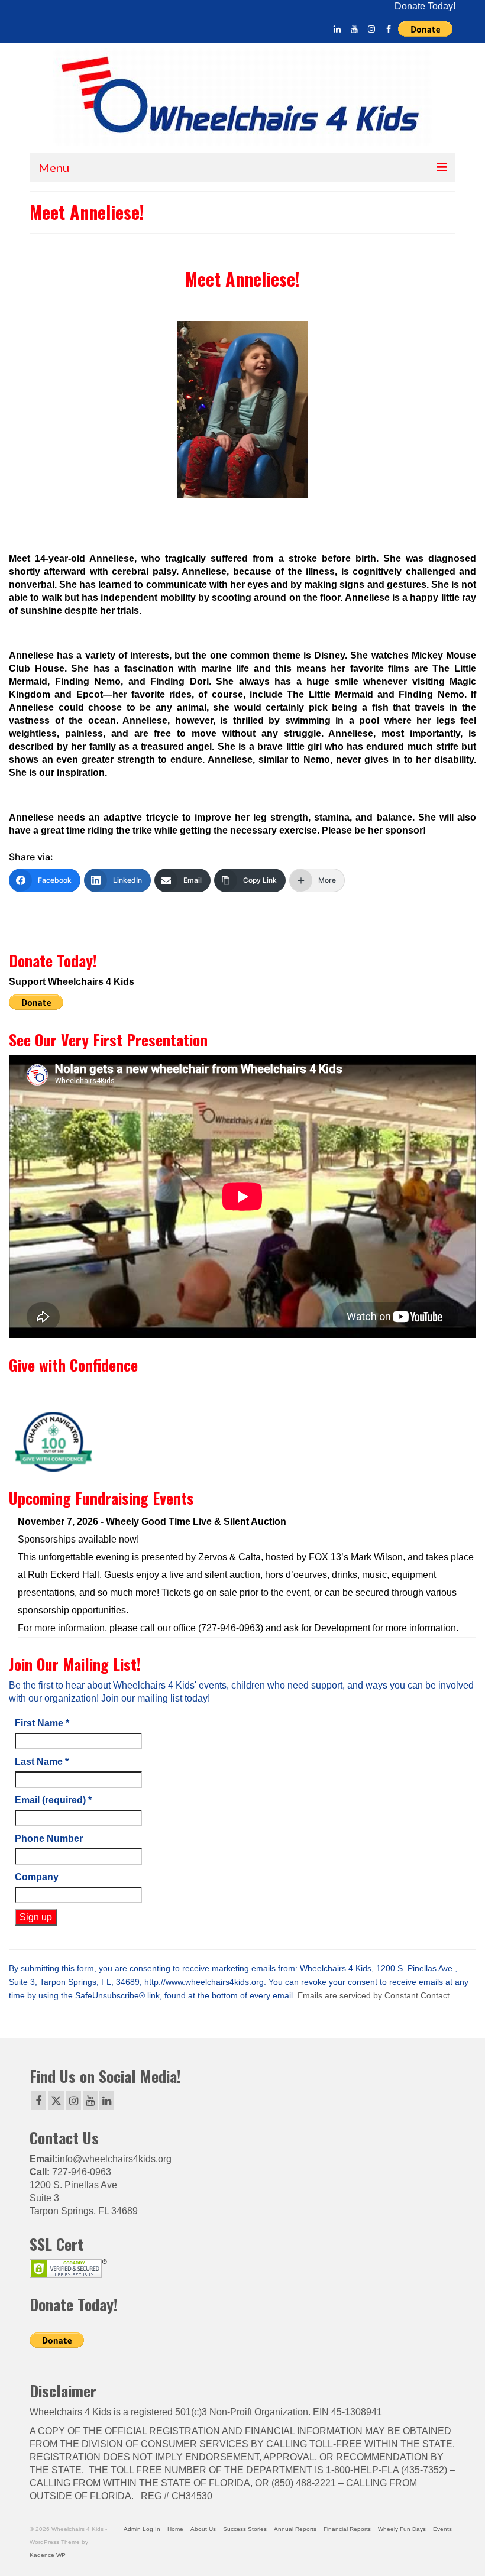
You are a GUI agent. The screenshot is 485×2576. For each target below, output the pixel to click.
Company (37, 1877)
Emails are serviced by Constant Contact (374, 1996)
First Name (42, 1723)
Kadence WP (48, 2555)
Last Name (42, 1762)
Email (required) (53, 1800)
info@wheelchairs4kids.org (114, 2159)
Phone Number (49, 1838)
